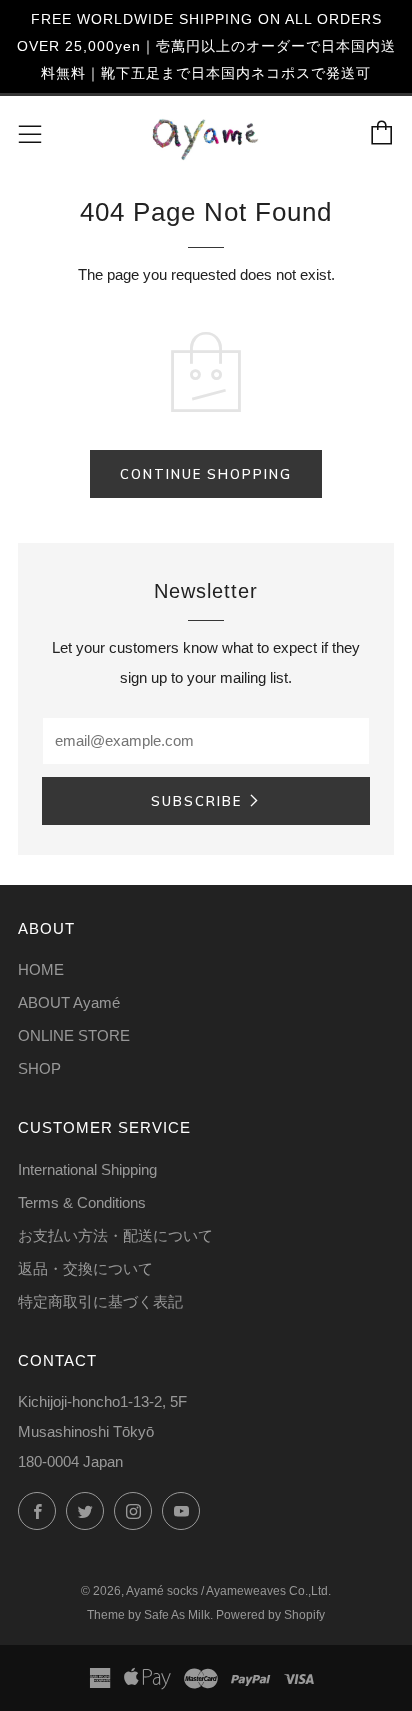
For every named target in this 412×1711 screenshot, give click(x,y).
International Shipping (87, 1169)
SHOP (39, 1068)
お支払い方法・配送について (115, 1235)
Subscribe (196, 801)
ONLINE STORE (74, 1035)
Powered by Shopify (270, 1615)
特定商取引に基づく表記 (100, 1301)
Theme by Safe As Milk (148, 1615)
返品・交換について (85, 1268)
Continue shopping (206, 474)
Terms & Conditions (82, 1202)
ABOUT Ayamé (69, 1002)
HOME (41, 969)
